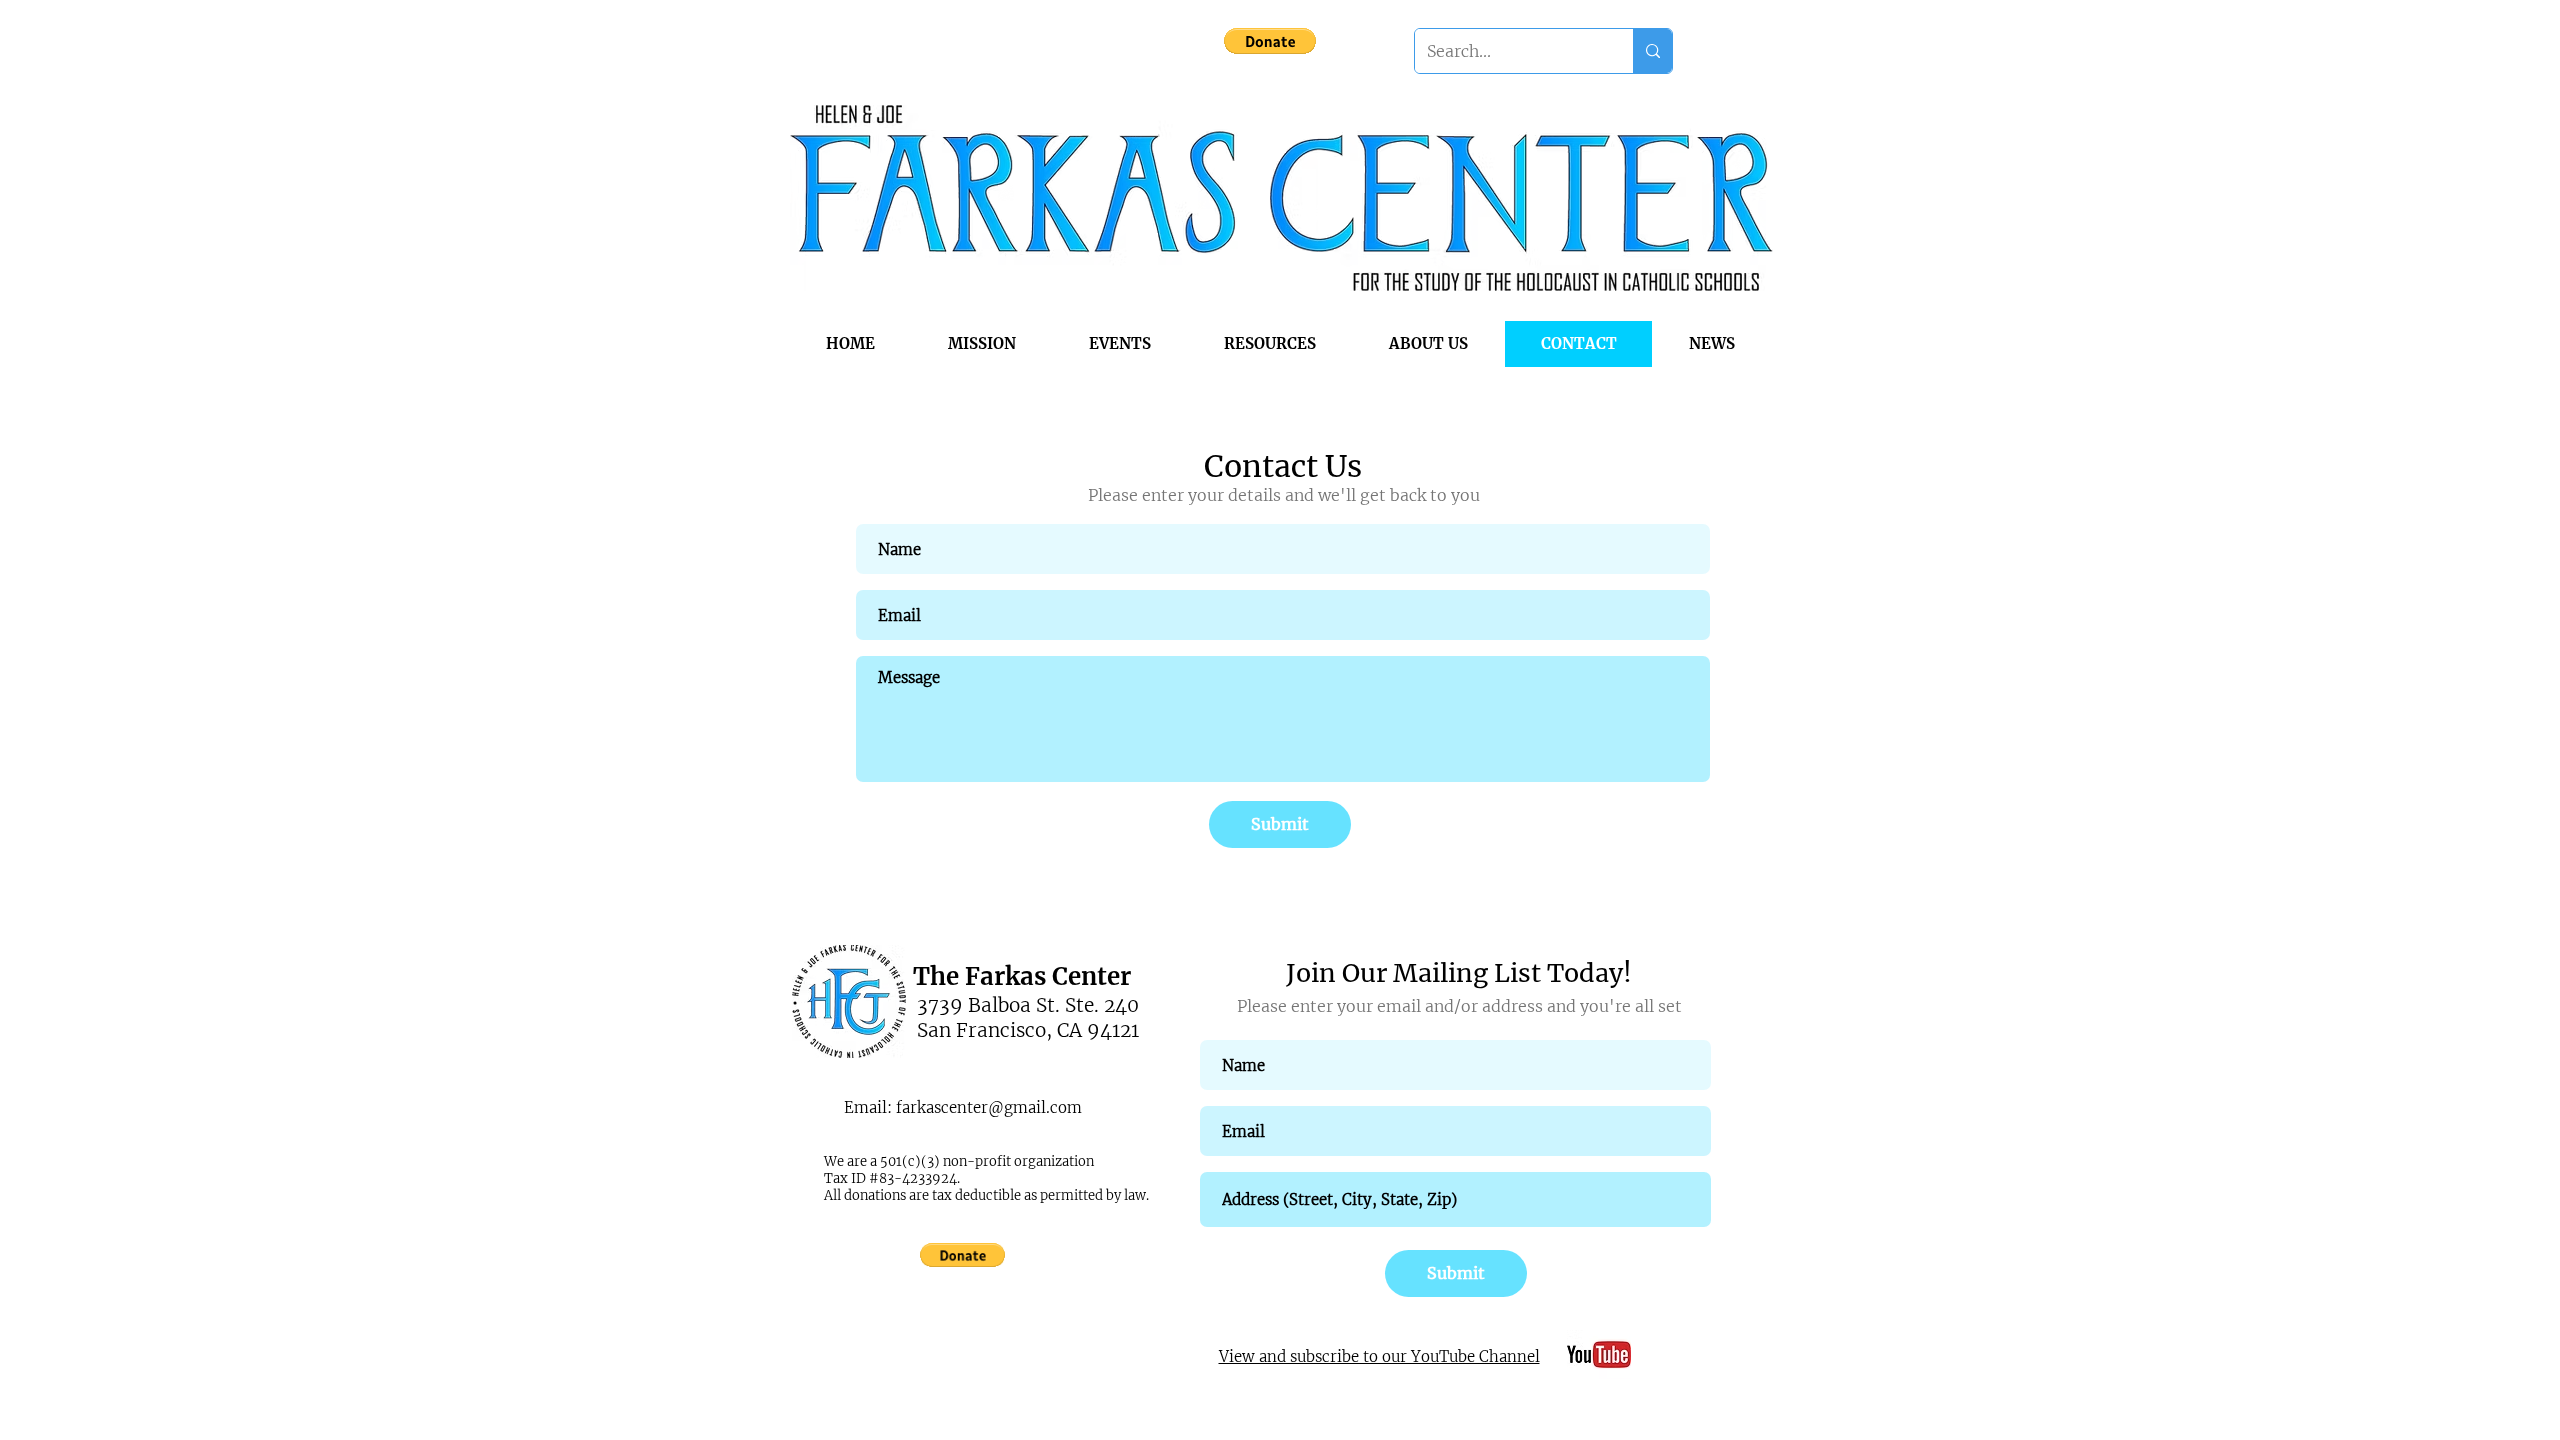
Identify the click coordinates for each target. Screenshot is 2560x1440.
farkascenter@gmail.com (989, 1107)
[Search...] (1652, 51)
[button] (1270, 41)
